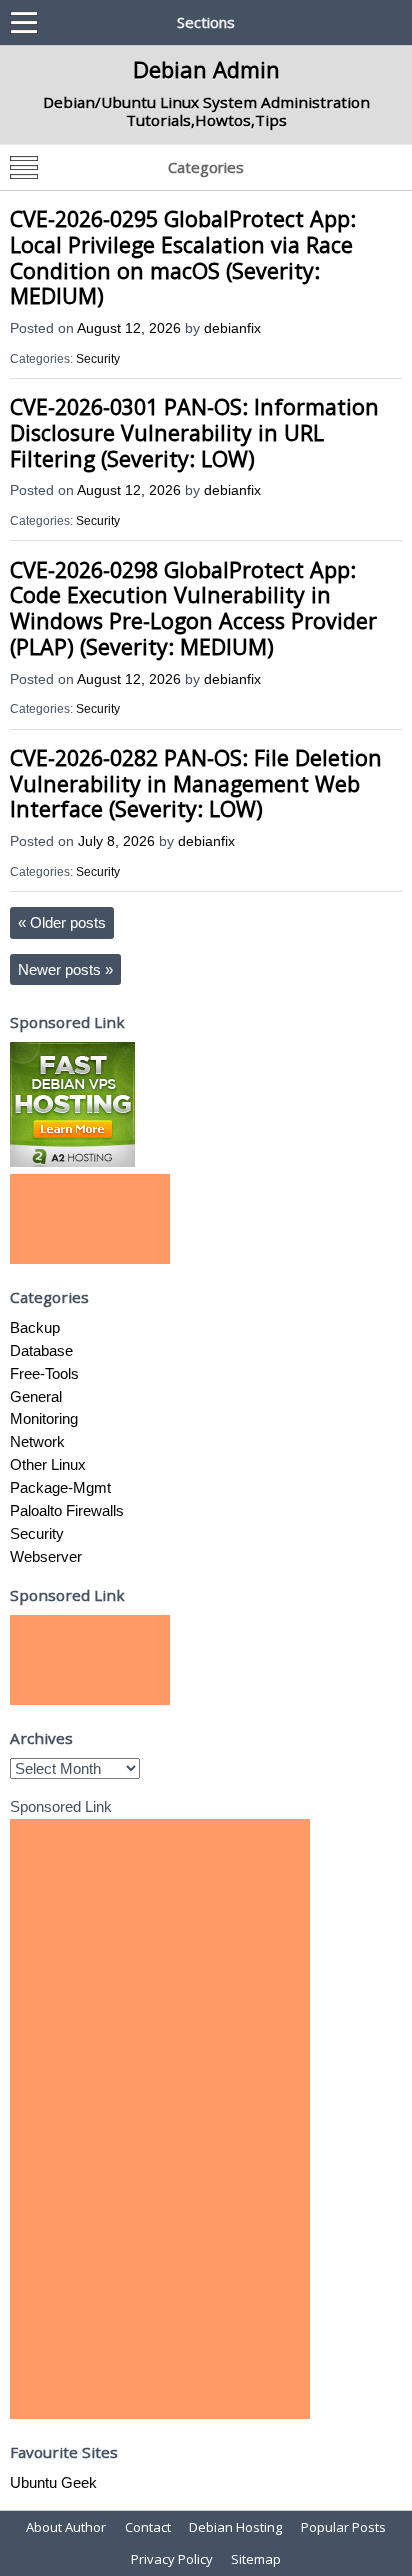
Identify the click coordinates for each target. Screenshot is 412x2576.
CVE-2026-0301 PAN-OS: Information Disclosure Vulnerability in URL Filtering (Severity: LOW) (194, 432)
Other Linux (48, 1464)
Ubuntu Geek (53, 2482)
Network (37, 1441)
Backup (35, 1327)
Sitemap (256, 2559)
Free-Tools (44, 1373)
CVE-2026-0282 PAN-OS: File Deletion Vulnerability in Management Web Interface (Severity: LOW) (196, 783)
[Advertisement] (90, 1219)
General (36, 1396)
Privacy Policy (172, 2559)
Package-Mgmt (60, 1487)
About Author (66, 2527)
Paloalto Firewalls (67, 1510)
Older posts (62, 922)
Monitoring (44, 1418)
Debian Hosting (235, 2527)
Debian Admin (206, 69)
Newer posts (65, 969)
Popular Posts (343, 2527)
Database (41, 1350)
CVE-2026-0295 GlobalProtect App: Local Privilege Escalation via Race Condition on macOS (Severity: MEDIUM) (183, 257)
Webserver (46, 1556)
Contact (148, 2527)
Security (98, 359)
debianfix (232, 328)
